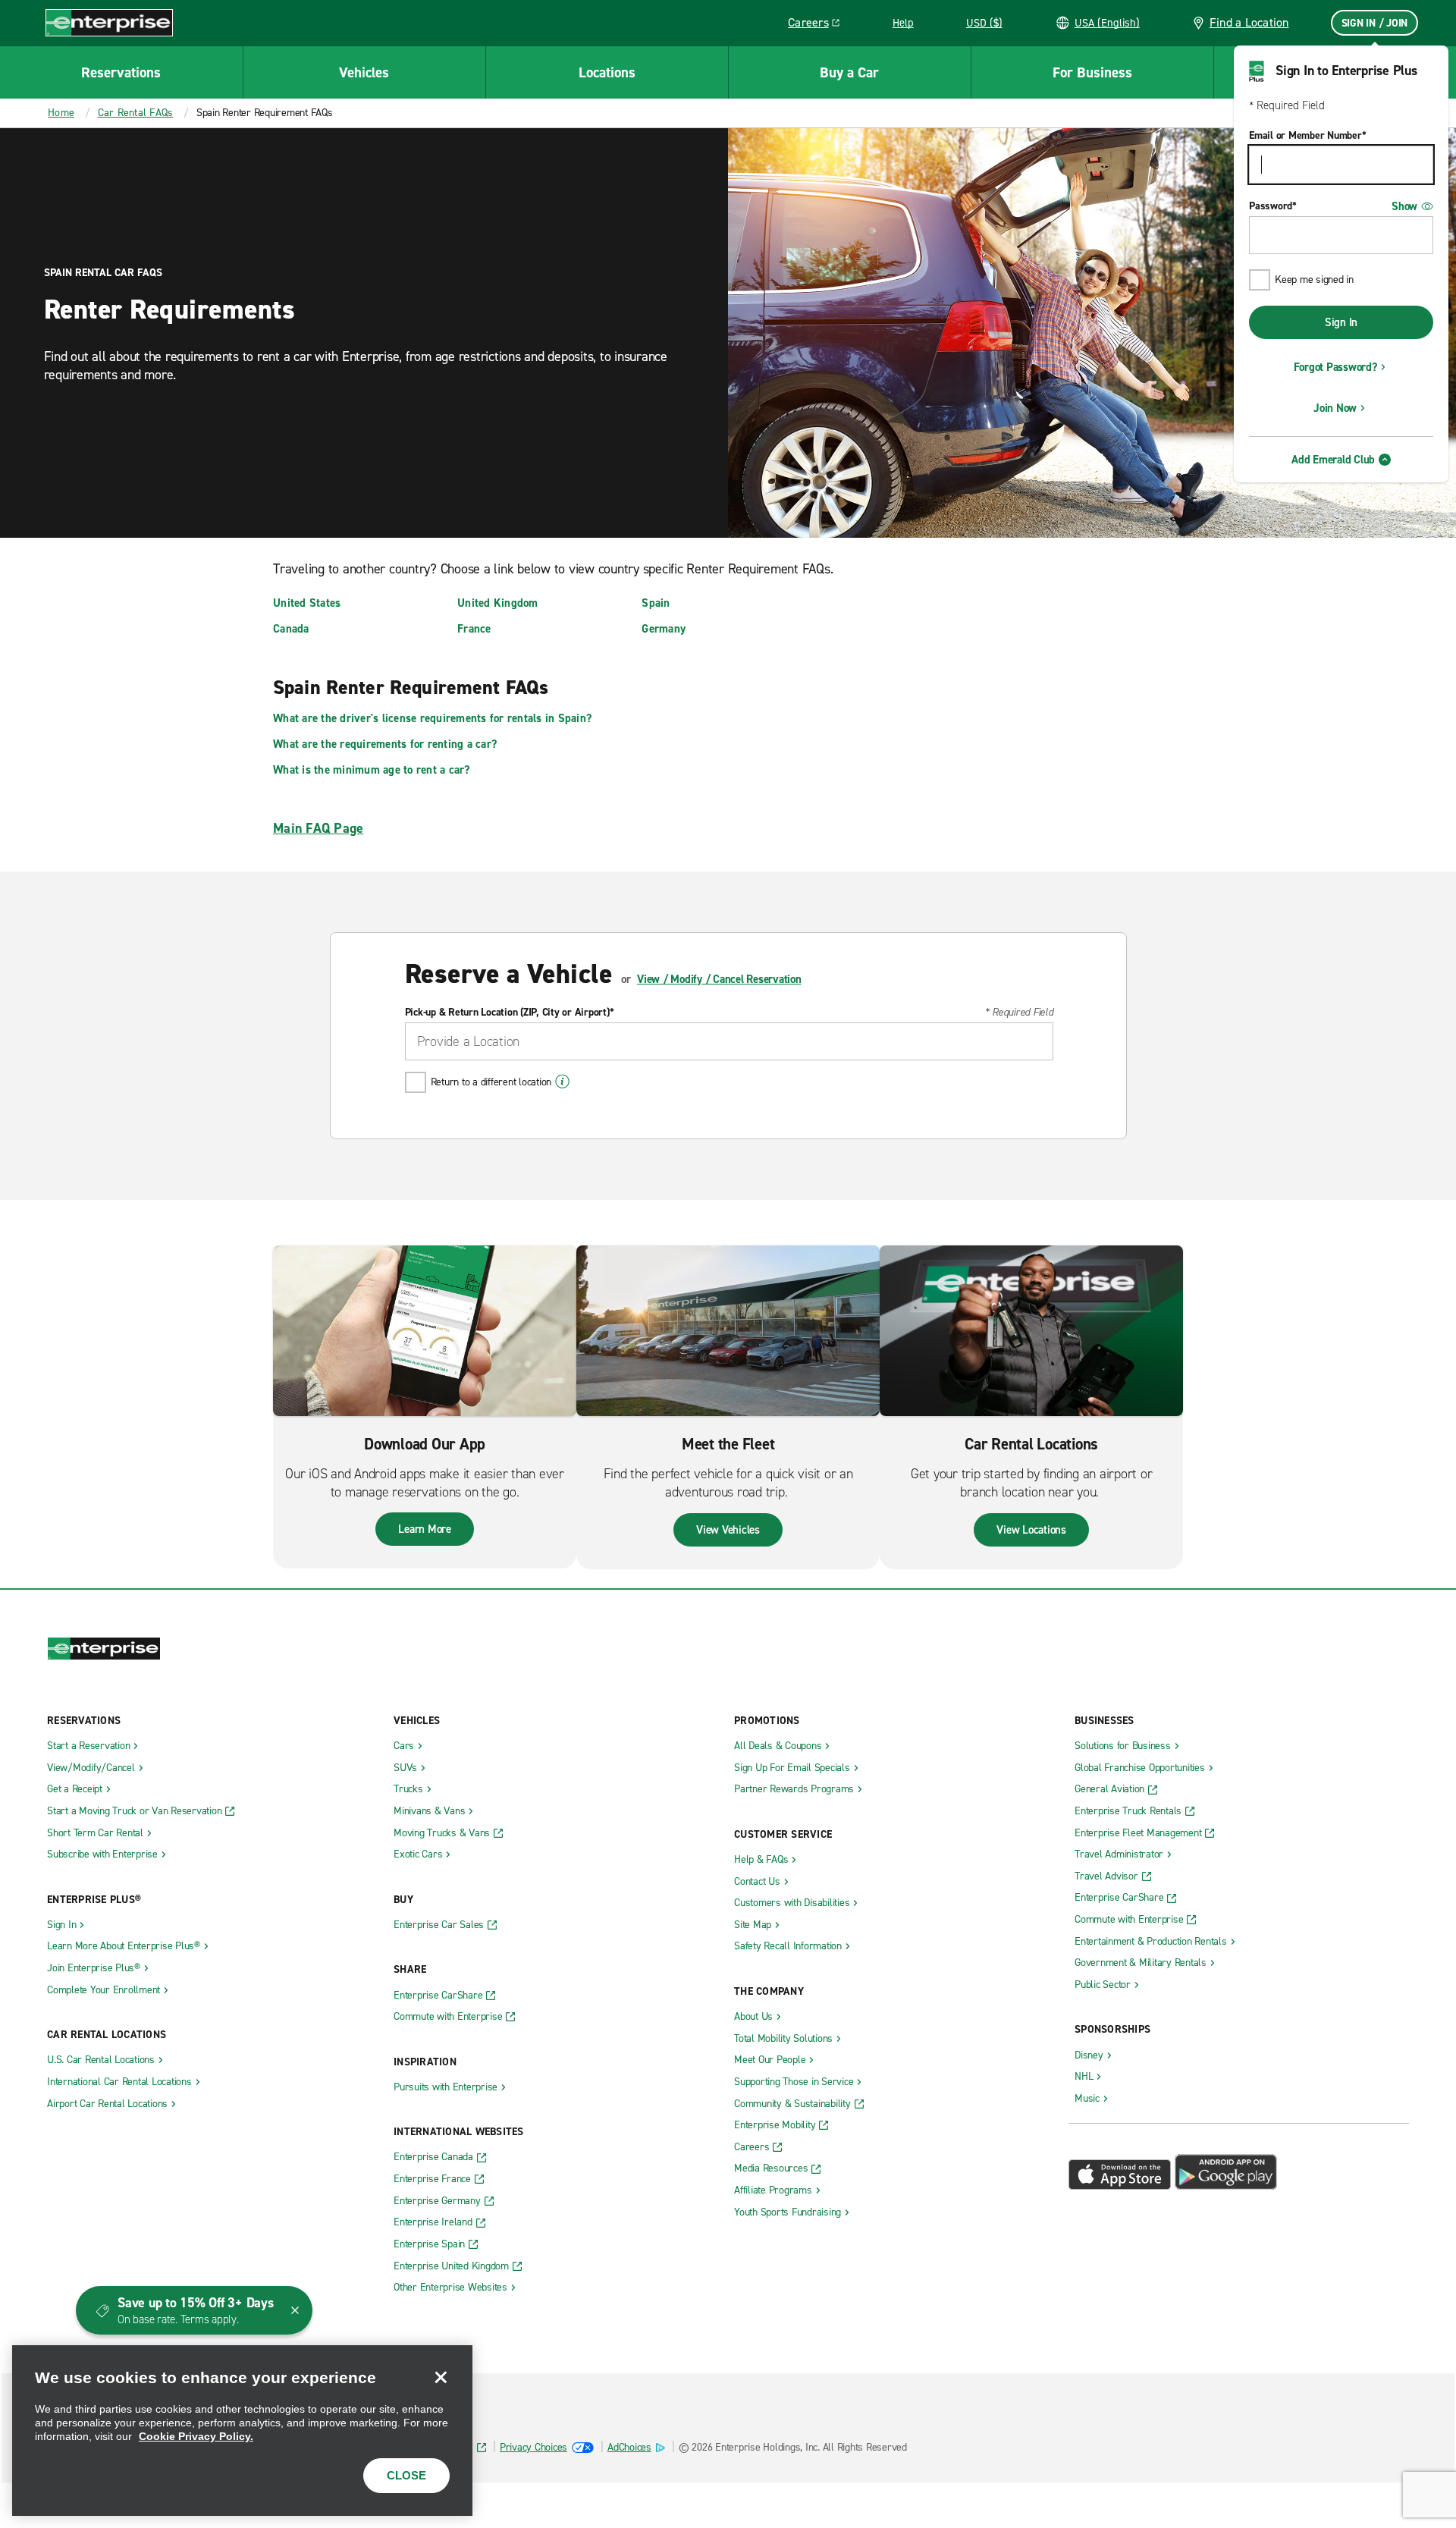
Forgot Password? (1335, 367)
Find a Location (1249, 22)
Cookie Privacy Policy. (196, 2436)
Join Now (1335, 408)
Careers (819, 25)
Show (1404, 206)
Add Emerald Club (1333, 460)
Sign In (1341, 322)
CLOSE (406, 2475)
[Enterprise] (109, 22)
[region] (242, 2431)
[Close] (441, 2377)
